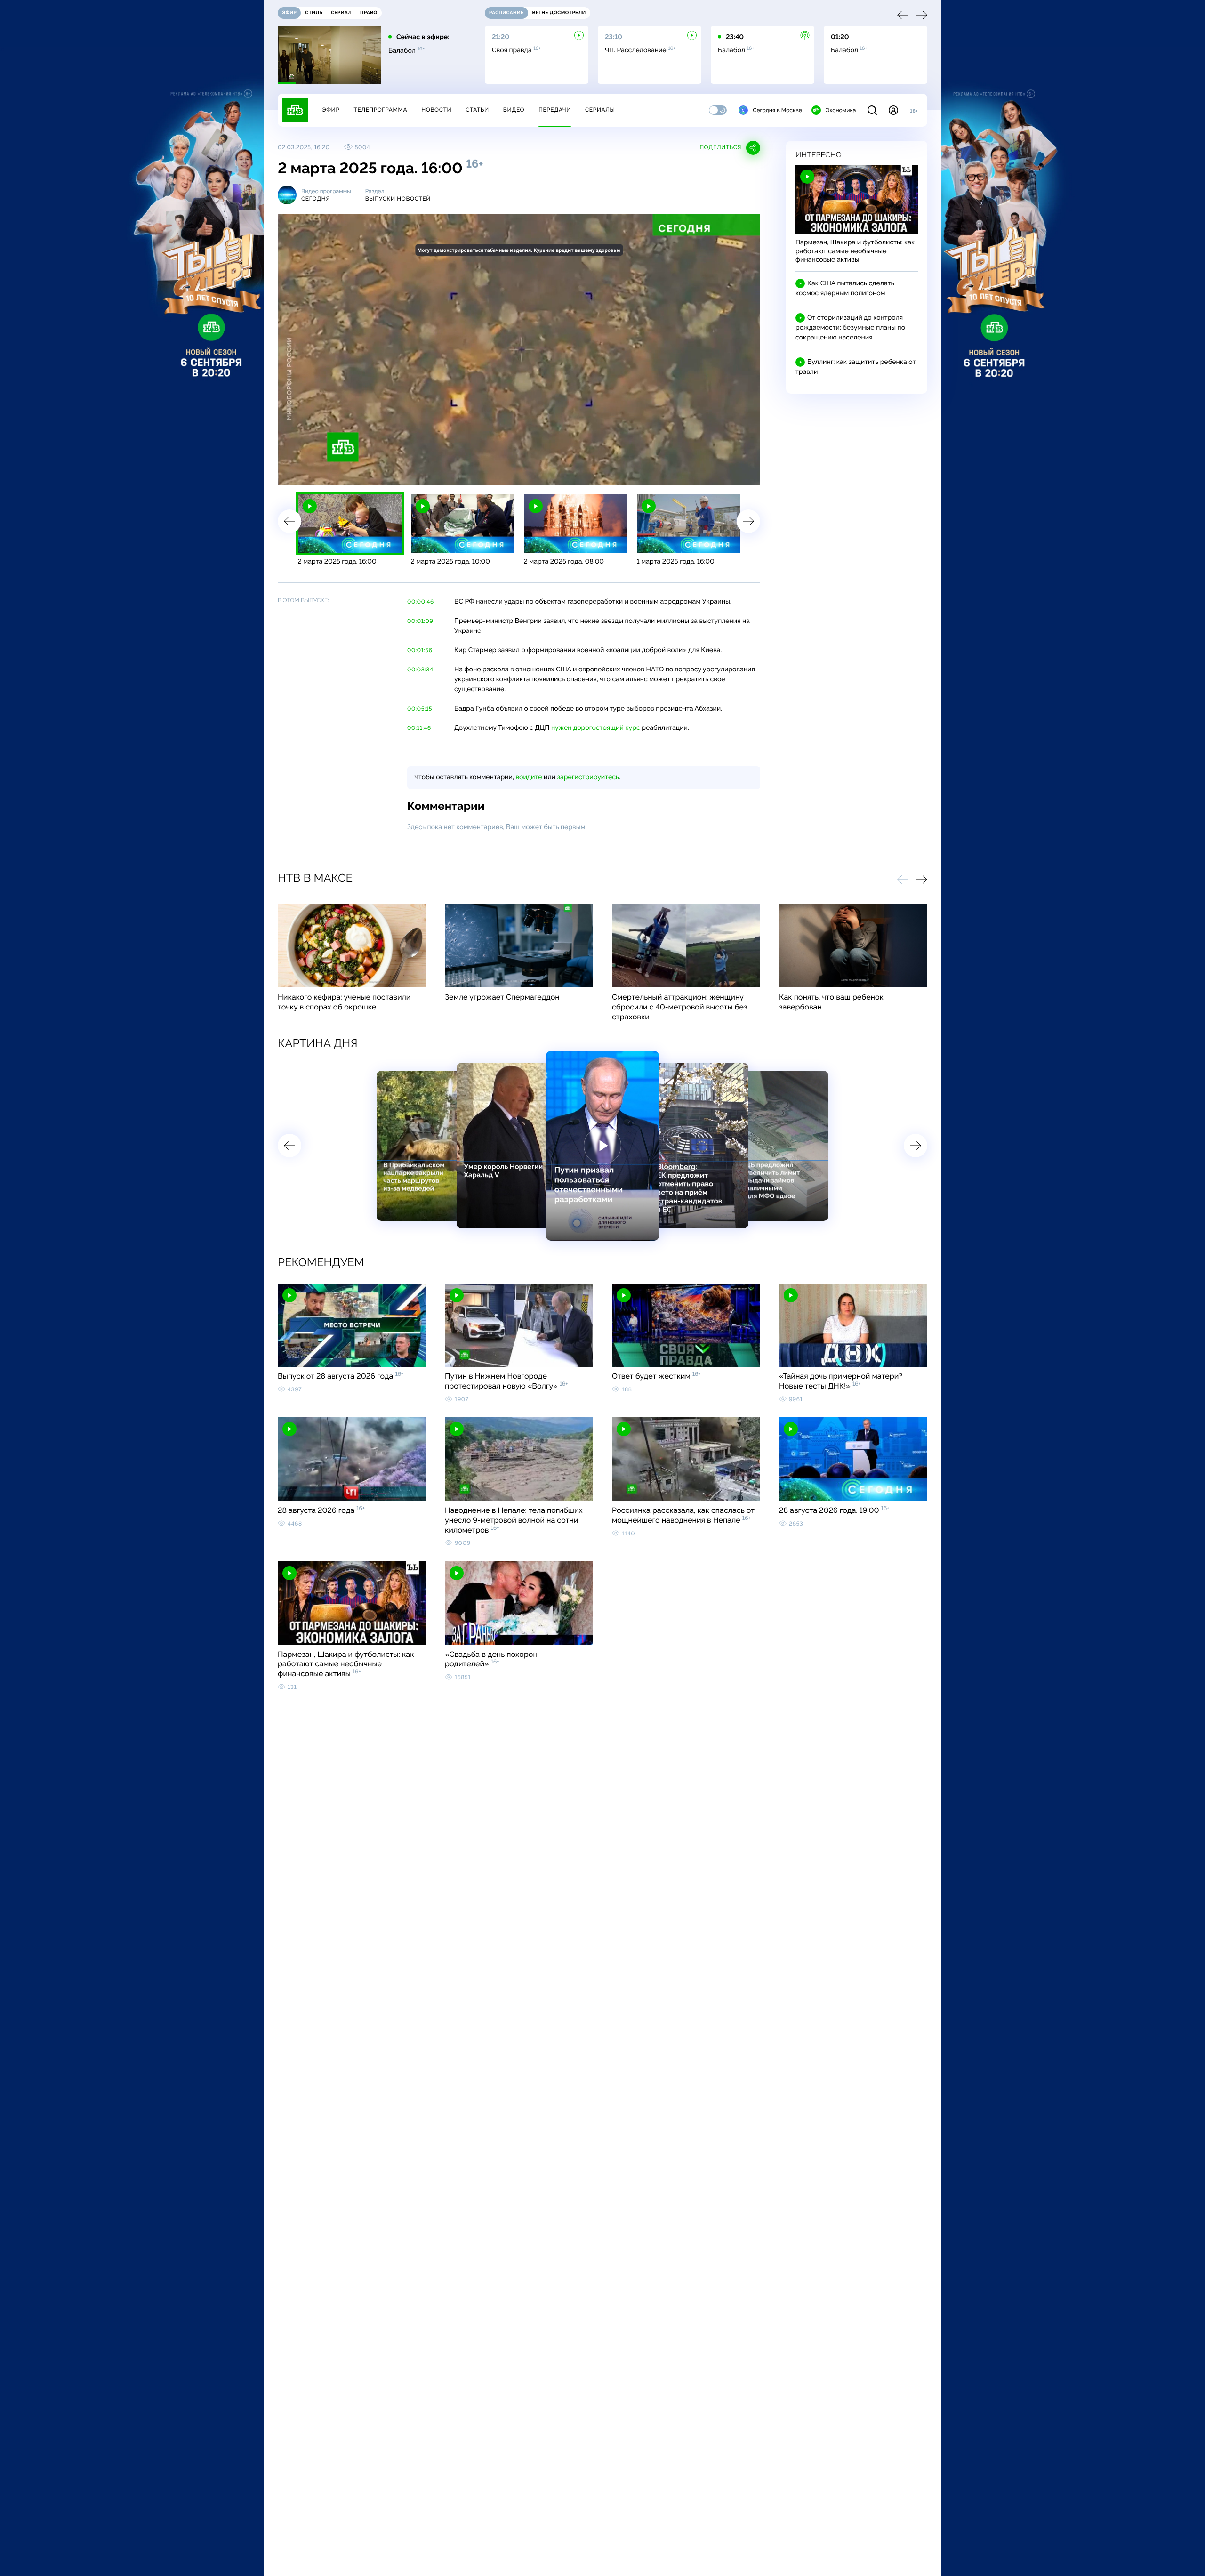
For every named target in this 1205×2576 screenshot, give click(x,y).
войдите (529, 777)
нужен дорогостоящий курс (596, 728)
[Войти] (893, 110)
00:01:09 (420, 621)
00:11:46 (419, 728)
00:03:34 (420, 670)
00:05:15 (420, 709)
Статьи (477, 110)
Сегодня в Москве (777, 110)
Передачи (555, 110)
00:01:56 (420, 650)
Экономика (841, 110)
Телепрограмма (380, 110)
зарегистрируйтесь (588, 777)
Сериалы (600, 110)
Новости (436, 110)
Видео (514, 110)
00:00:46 (421, 602)
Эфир (331, 110)
